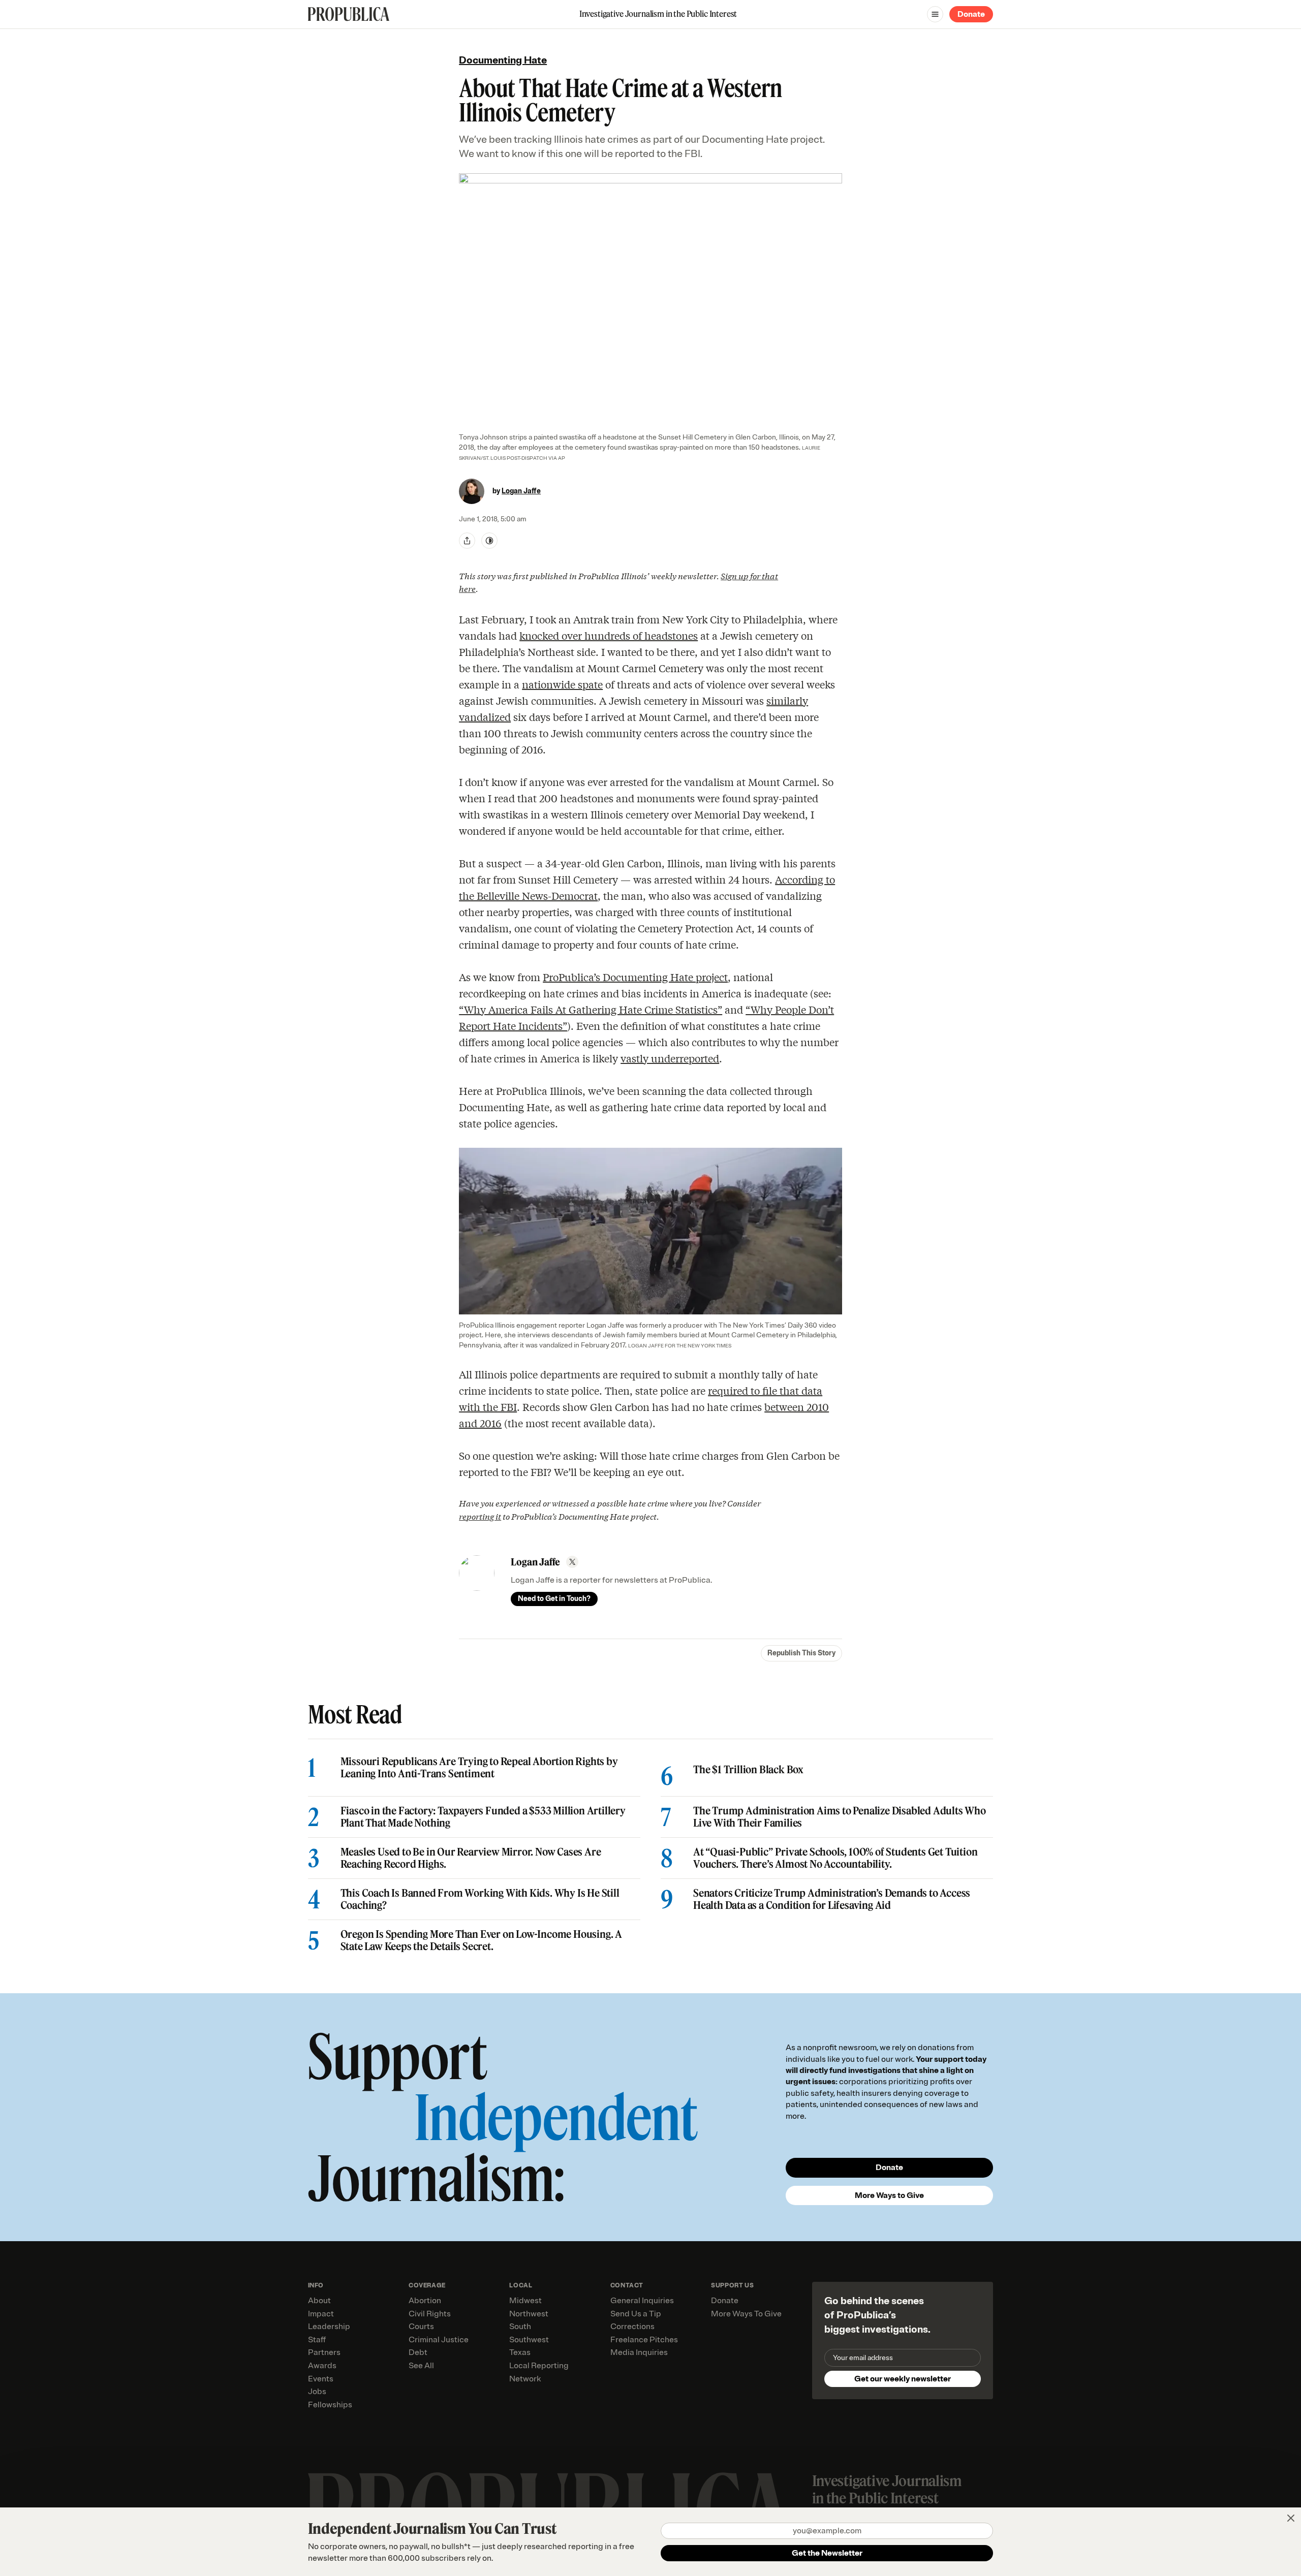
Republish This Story (801, 1653)
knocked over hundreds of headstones (609, 635)
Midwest (525, 2301)
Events (321, 2379)
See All (421, 2366)
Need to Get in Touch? (554, 1599)
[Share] (467, 541)
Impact (321, 2314)
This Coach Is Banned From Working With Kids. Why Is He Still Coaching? (480, 1899)
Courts (421, 2327)
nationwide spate (562, 684)
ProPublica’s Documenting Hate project (635, 977)
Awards (322, 2366)
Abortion (425, 2301)
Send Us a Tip (636, 2314)
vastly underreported (670, 1058)
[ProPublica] (349, 14)
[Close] (1291, 2518)
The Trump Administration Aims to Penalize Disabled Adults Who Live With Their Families (840, 1817)
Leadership (329, 2327)
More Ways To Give (746, 2314)
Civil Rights (430, 2314)
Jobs (317, 2392)
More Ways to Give (889, 2195)
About (319, 2301)
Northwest (529, 2314)
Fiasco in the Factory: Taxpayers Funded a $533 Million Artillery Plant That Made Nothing (483, 1817)
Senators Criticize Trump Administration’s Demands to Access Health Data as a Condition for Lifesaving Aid (832, 1899)
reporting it (480, 1516)
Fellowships (330, 2405)
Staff (317, 2340)
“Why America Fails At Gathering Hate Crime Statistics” (591, 1009)
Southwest (529, 2340)
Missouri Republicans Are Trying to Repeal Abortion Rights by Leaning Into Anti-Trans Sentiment (479, 1768)
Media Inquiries (639, 2352)
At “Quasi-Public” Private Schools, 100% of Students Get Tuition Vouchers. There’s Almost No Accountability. (835, 1858)
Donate (971, 14)
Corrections (632, 2327)
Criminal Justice (439, 2340)
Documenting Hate (503, 60)
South (520, 2327)
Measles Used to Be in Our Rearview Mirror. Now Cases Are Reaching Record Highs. (471, 1858)
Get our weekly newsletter (903, 2379)
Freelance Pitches (644, 2340)
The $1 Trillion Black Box (748, 1770)
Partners (324, 2352)
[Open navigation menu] (935, 14)
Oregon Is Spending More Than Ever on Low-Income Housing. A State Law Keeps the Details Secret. (481, 1940)
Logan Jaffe (521, 491)
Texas (520, 2352)
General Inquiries (642, 2301)
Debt (418, 2352)
